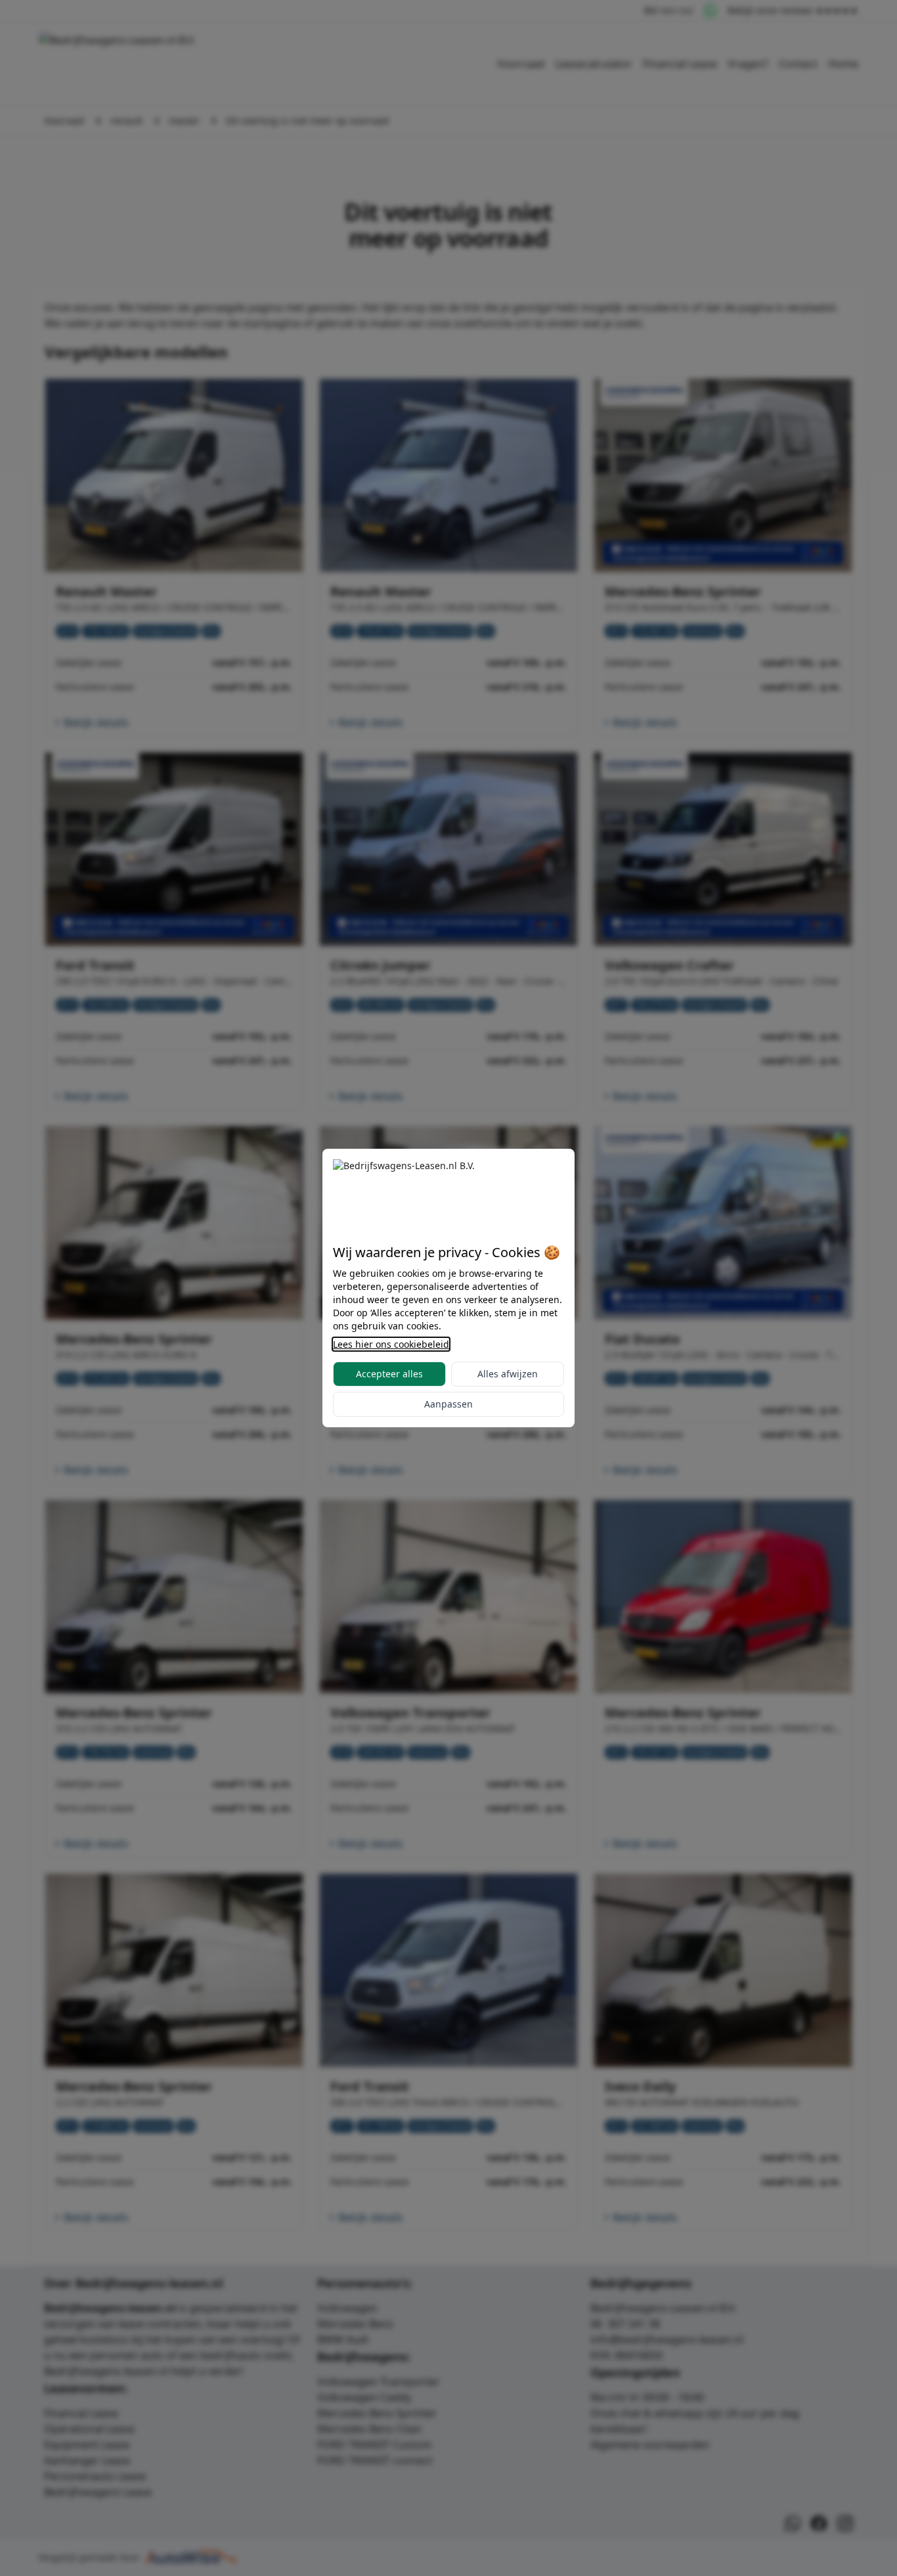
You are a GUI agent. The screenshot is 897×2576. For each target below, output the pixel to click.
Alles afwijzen (508, 1374)
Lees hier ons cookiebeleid (391, 1344)
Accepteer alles (389, 1374)
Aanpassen (448, 1404)
